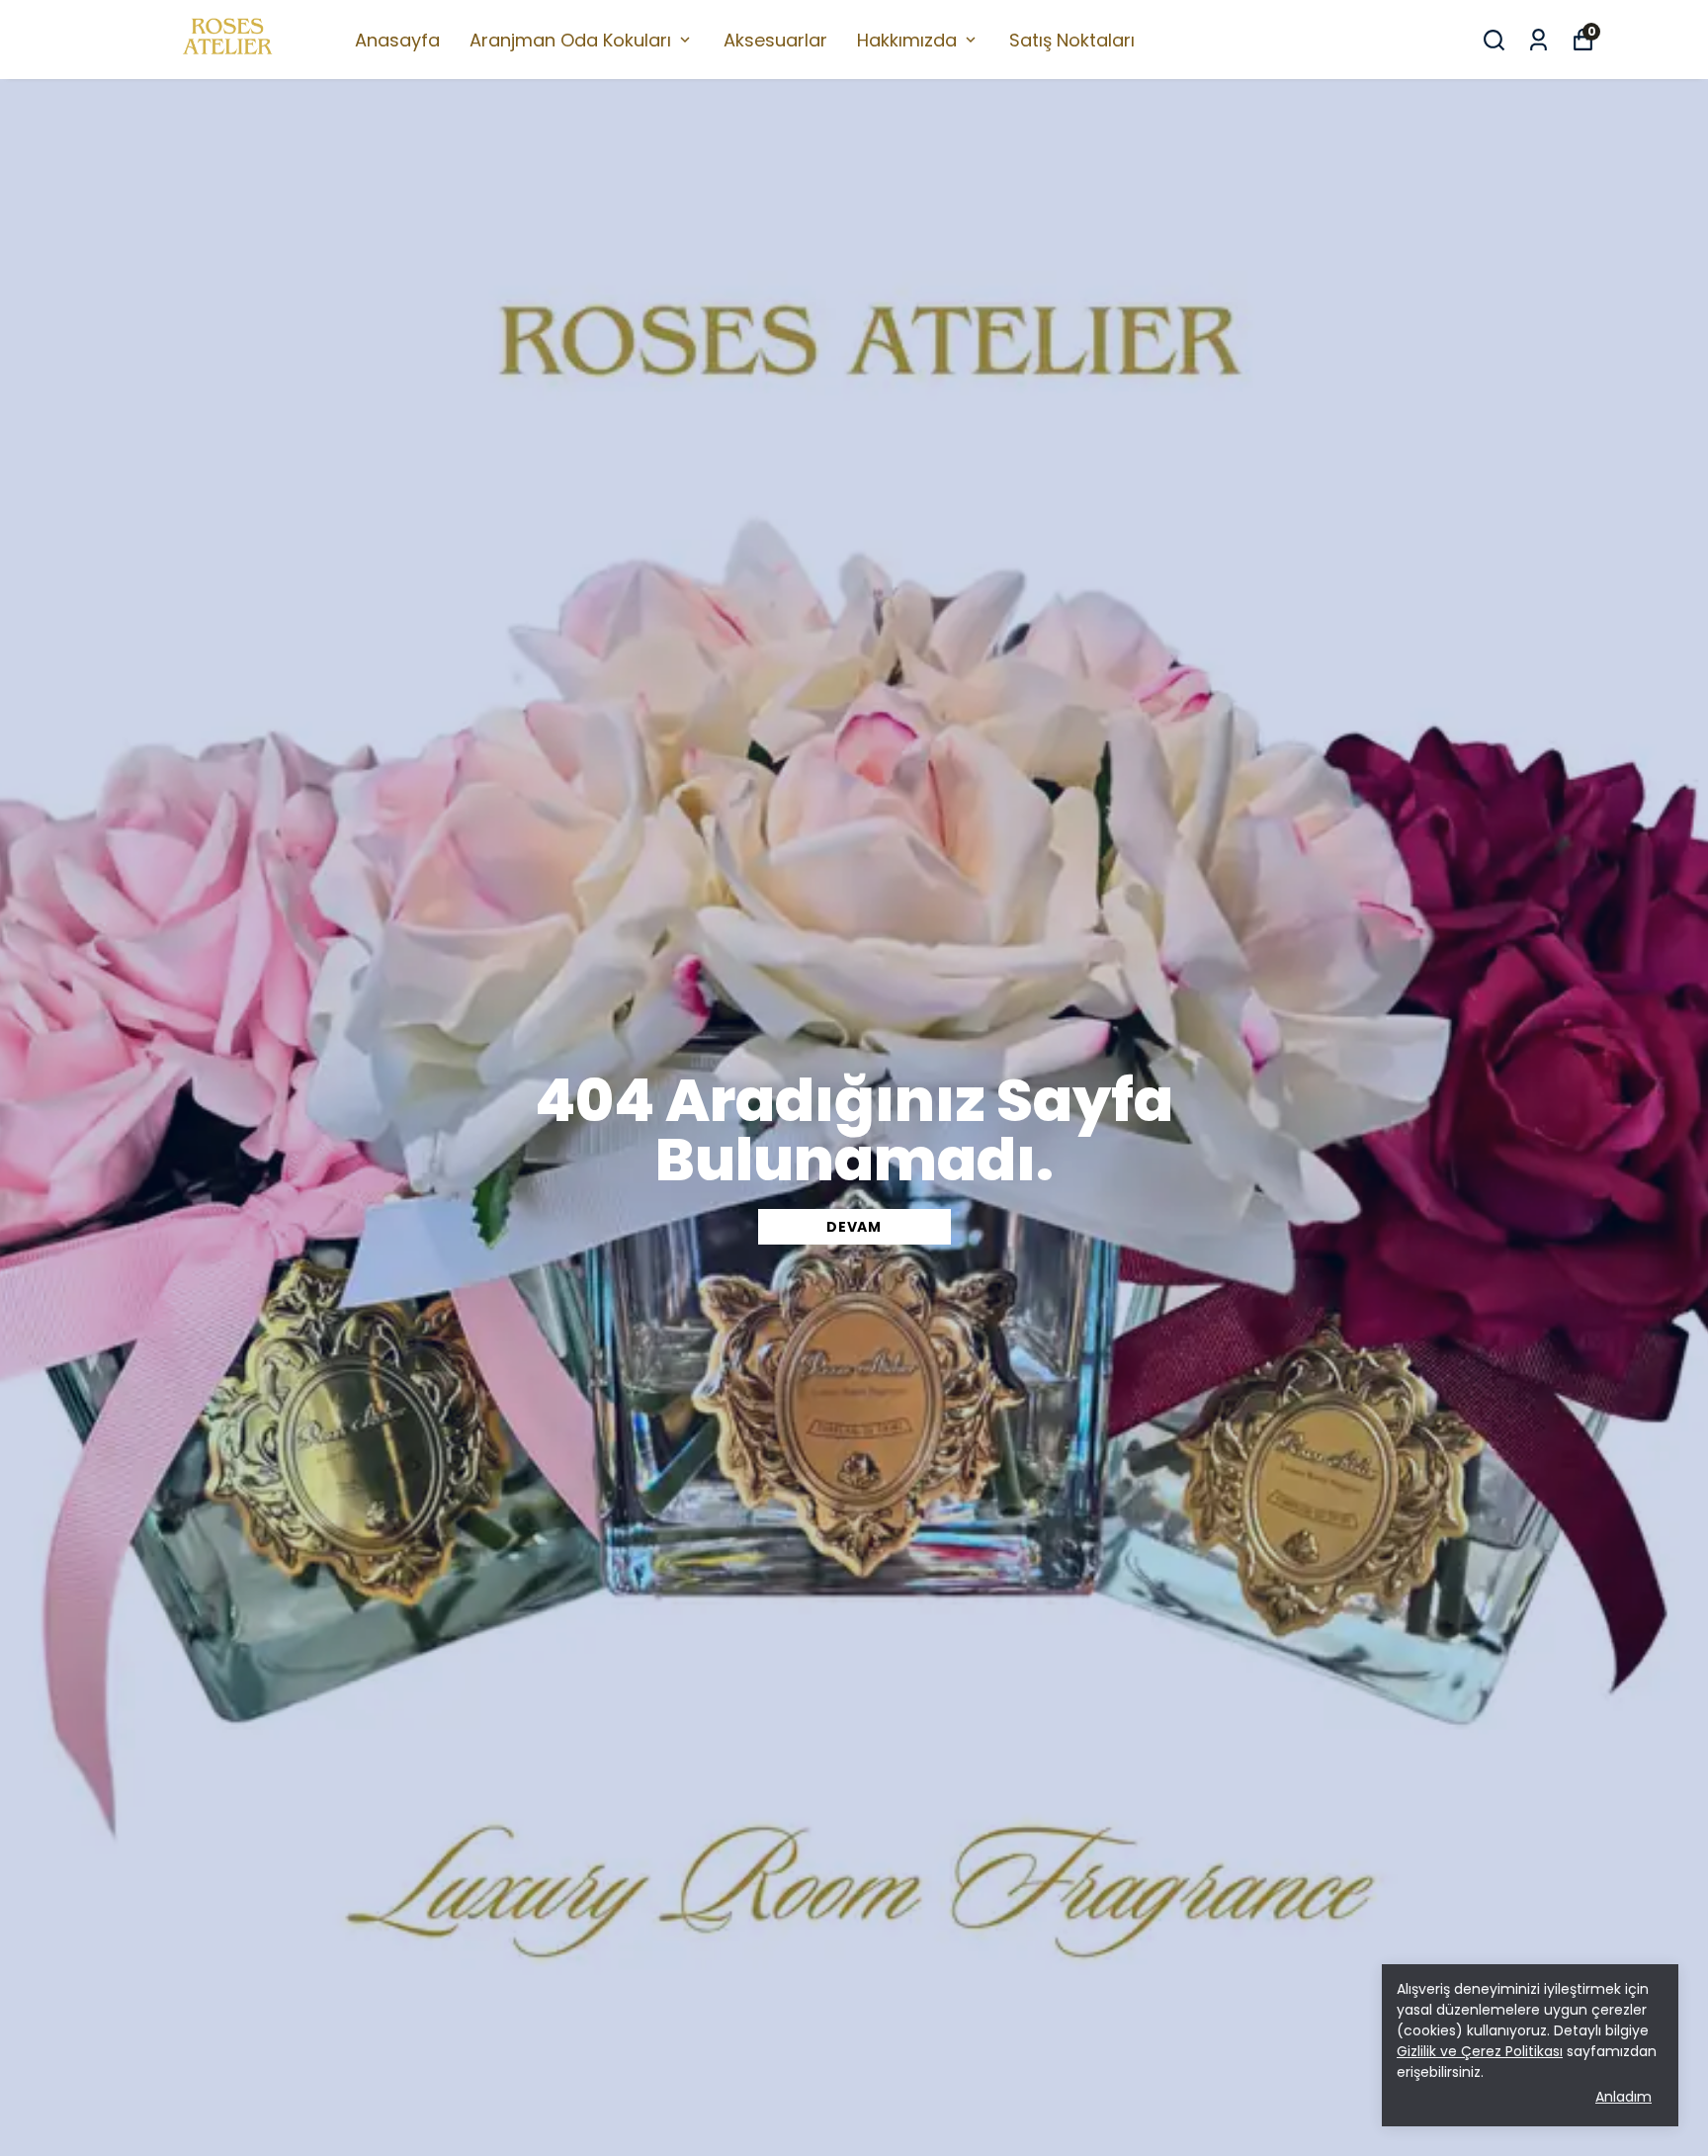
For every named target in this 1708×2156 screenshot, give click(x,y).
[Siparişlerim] (1538, 40)
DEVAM (854, 1227)
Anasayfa (397, 40)
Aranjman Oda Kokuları (570, 40)
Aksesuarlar (775, 40)
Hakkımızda (907, 40)
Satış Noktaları (1072, 40)
